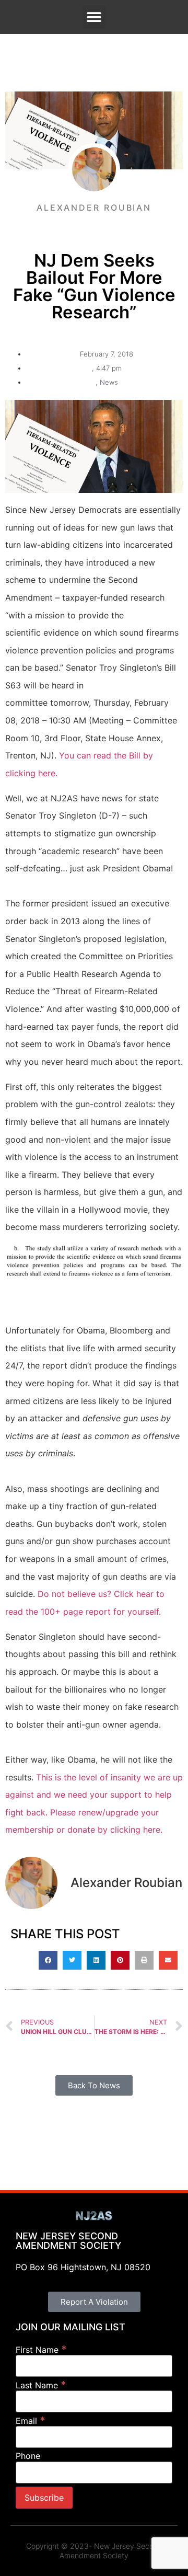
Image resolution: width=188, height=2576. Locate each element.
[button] (94, 17)
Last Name (41, 2385)
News (109, 382)
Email (31, 2420)
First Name (41, 2349)
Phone (28, 2456)
